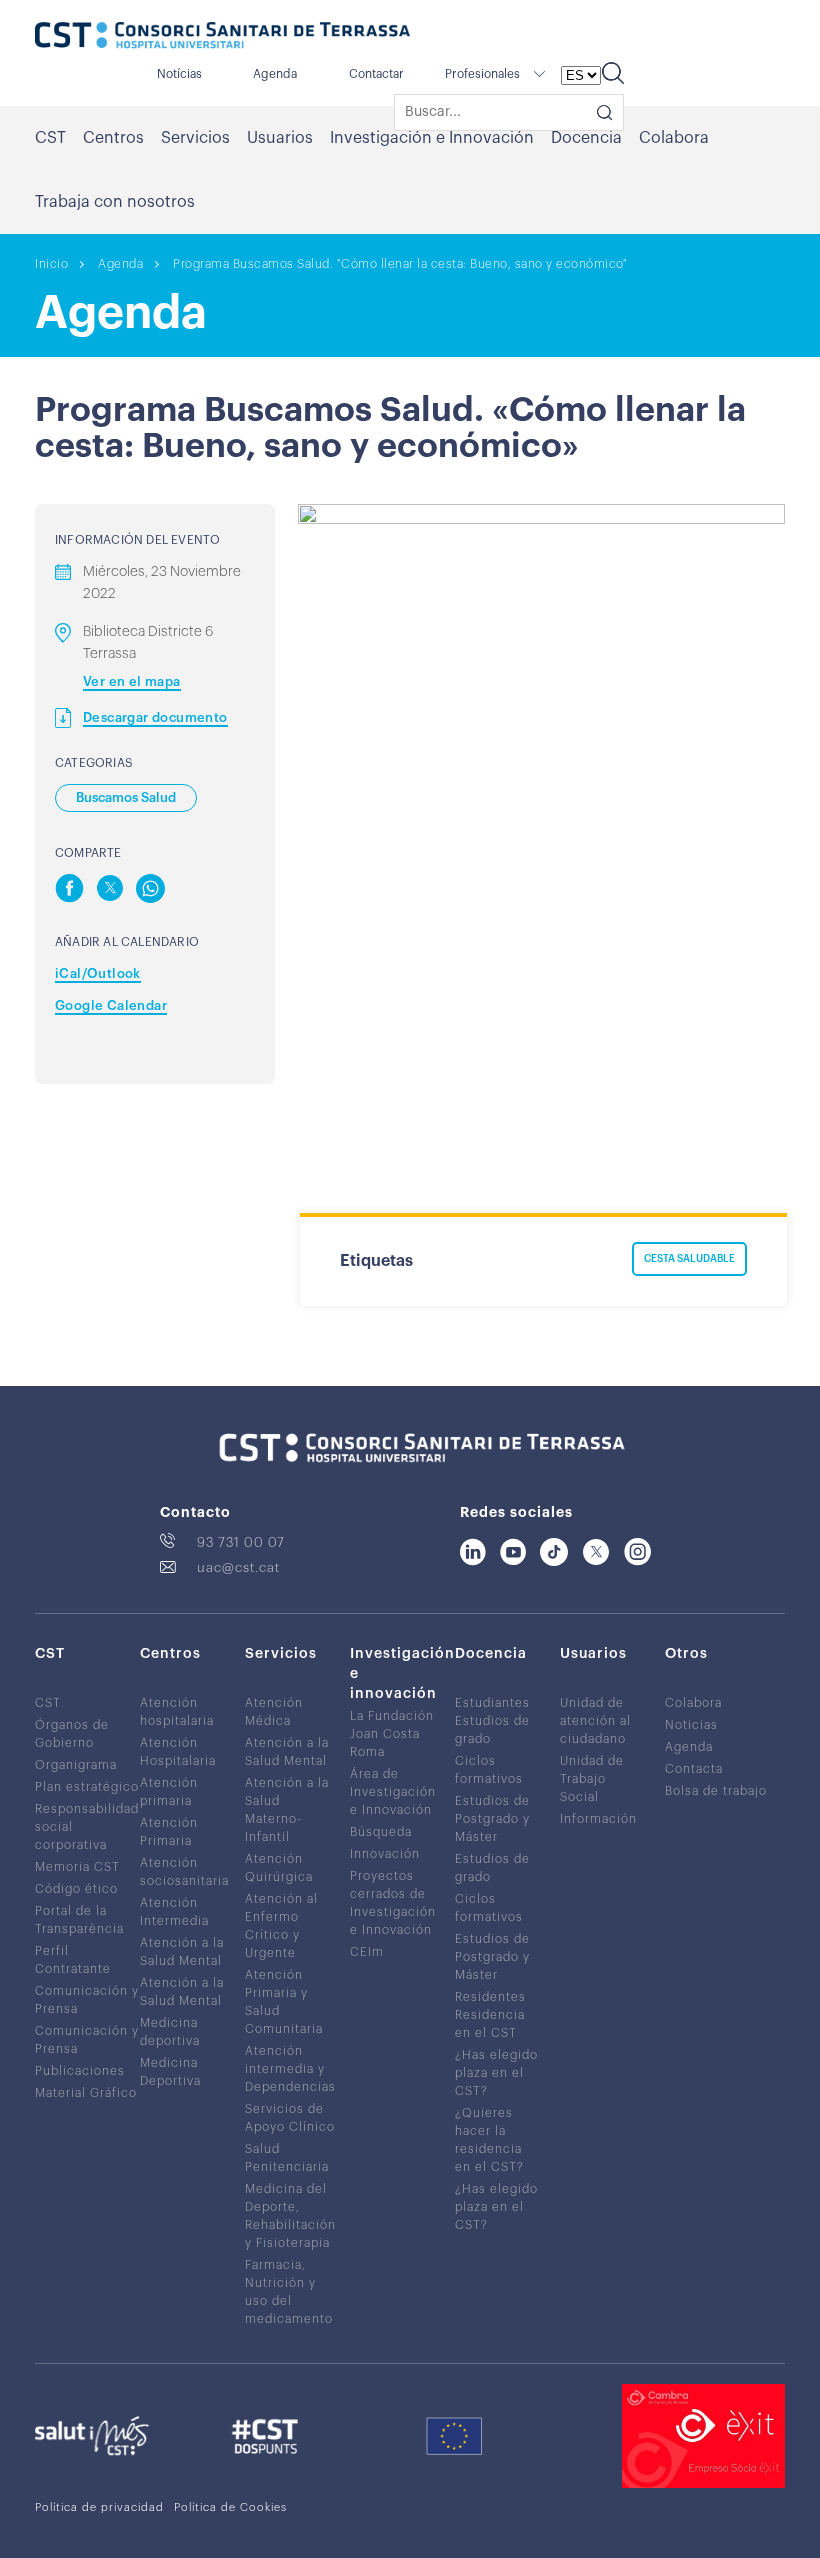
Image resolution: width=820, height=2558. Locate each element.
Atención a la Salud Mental (182, 1952)
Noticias (691, 1725)
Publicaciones (80, 2071)
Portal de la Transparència (79, 1920)
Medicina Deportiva (170, 2072)
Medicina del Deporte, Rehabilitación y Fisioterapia (290, 2216)
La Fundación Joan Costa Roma (392, 1734)
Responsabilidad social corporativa (87, 1827)
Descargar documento (155, 717)
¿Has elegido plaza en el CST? (496, 2073)
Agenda (275, 74)
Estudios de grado (492, 1730)
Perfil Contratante (73, 1960)
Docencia (586, 138)
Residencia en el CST (490, 2024)
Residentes (490, 1997)
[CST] (222, 37)
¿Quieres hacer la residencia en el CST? (489, 2140)
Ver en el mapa (132, 681)
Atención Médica (274, 1712)
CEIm (367, 1952)
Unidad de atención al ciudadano (595, 1721)
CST (50, 138)
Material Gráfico (86, 2093)
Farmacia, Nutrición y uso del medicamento (289, 2292)
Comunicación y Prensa (87, 2000)
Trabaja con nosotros (115, 202)
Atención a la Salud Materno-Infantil (287, 1810)
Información (598, 1819)
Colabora (674, 138)
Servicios (195, 138)
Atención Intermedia (174, 1912)
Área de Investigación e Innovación (393, 1792)
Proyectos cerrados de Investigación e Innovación (393, 1903)
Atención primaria (169, 1792)
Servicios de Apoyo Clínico (290, 2118)
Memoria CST (77, 1867)
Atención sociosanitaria (184, 1872)
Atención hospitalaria (177, 1712)
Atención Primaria (169, 1832)
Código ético (76, 1889)
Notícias (179, 74)
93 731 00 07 (241, 1542)
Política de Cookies (230, 2507)
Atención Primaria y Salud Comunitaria (284, 2002)
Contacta (694, 1769)
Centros (113, 138)
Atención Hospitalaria (178, 1752)
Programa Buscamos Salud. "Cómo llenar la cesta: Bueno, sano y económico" (400, 264)
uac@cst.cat (238, 1567)
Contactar (376, 74)
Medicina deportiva (170, 2032)
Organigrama (76, 1765)
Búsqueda (381, 1832)
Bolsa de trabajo (716, 1791)
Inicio (51, 264)
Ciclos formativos (489, 1770)
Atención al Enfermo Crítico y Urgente (281, 1926)
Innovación (385, 1854)
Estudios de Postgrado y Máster (492, 1819)
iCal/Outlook (98, 973)
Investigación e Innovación (432, 138)
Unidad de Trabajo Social (592, 1779)
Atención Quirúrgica (279, 1868)
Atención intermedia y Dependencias (290, 2069)
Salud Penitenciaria (287, 2158)
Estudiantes (492, 1703)
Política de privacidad (99, 2507)
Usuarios (280, 138)
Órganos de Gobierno (72, 1734)
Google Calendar (111, 1005)
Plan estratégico (87, 1787)
